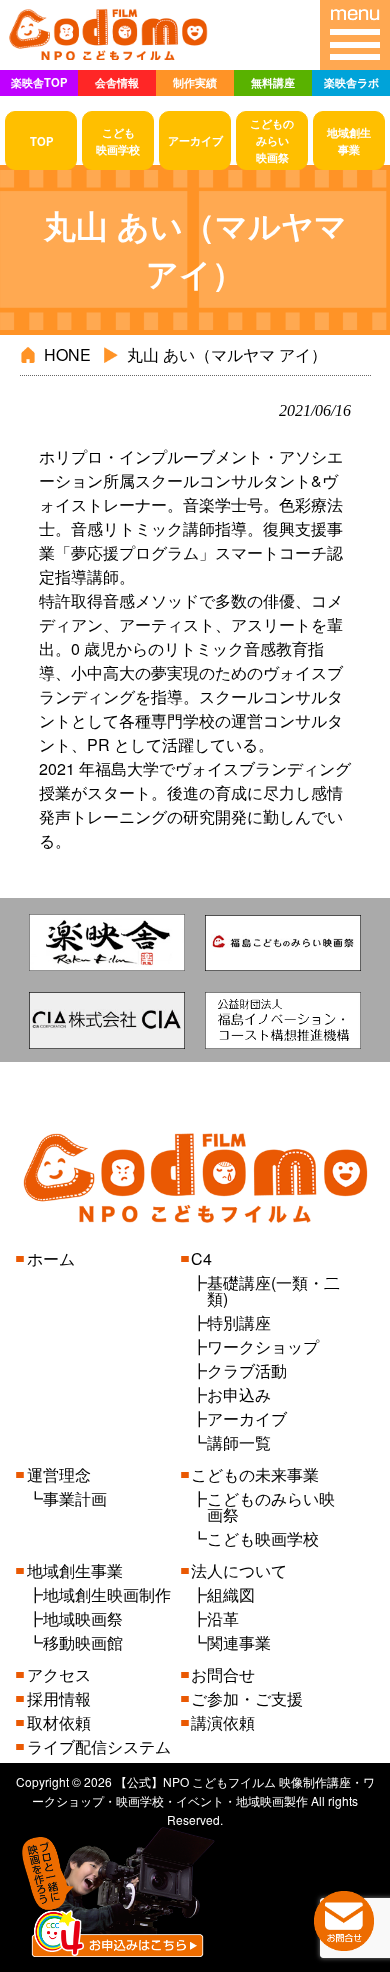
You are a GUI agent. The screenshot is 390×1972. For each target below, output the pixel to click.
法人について (239, 1570)
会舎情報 (117, 82)
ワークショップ (263, 1346)
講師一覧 (239, 1442)
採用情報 (59, 1698)
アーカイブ (195, 140)
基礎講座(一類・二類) (273, 1290)
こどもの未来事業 (255, 1474)
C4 (201, 1258)
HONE (67, 354)
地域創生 (349, 140)
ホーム (51, 1258)
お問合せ (223, 1674)
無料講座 (273, 82)
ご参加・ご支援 (247, 1698)
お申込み (239, 1394)
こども (118, 140)
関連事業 (239, 1642)
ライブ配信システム (99, 1746)
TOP (41, 141)
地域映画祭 (83, 1618)
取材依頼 (59, 1722)
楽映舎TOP (39, 82)
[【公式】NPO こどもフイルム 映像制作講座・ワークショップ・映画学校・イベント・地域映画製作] (108, 58)
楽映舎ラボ (351, 82)
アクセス (59, 1674)
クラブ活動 (247, 1370)
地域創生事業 (75, 1570)
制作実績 (195, 82)
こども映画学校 (263, 1538)
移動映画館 (83, 1642)
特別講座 (239, 1322)
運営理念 (59, 1474)
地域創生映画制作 (107, 1594)
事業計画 (75, 1498)
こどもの (272, 140)
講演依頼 (223, 1722)
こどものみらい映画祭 (271, 1506)
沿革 (223, 1618)
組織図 (231, 1594)
